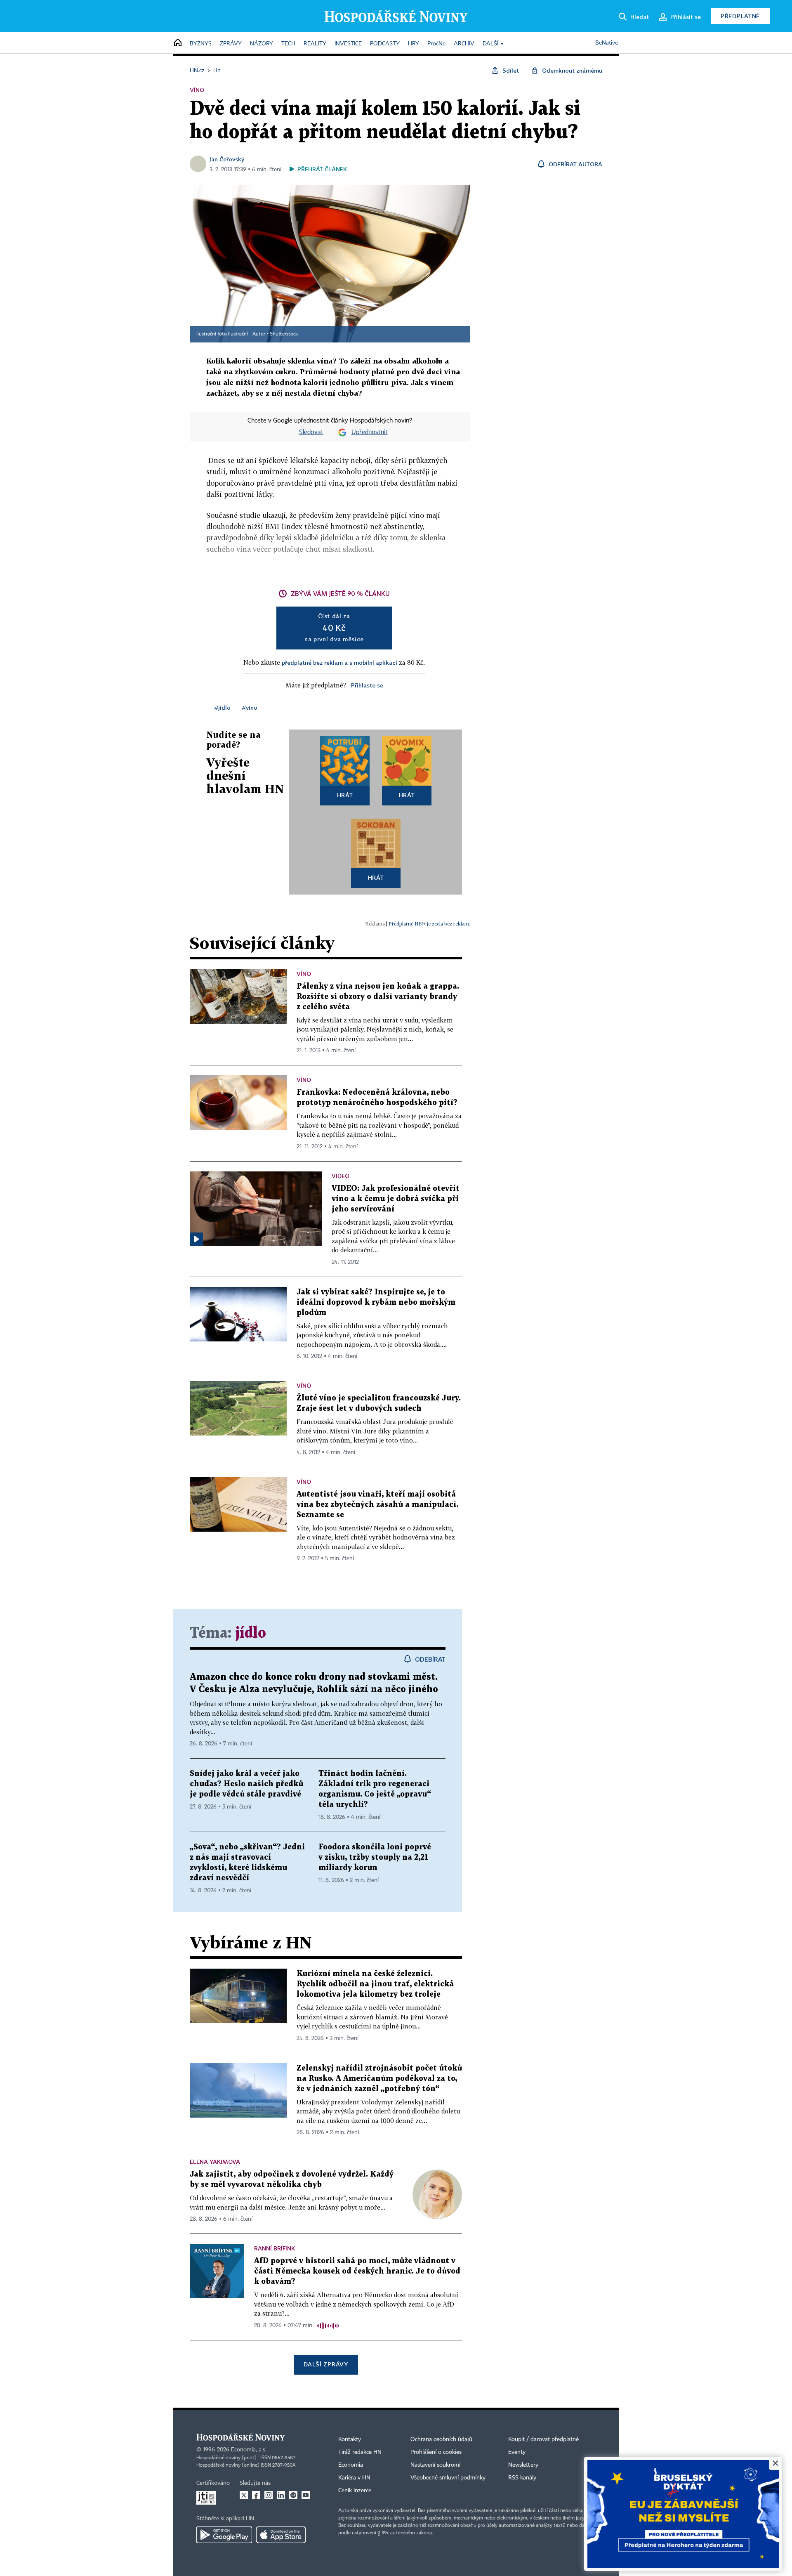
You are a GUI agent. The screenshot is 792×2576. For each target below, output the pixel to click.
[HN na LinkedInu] (281, 2495)
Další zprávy (326, 2364)
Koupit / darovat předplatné (543, 2439)
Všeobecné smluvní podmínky (448, 2478)
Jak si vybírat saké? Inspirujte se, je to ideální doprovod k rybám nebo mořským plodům (376, 1302)
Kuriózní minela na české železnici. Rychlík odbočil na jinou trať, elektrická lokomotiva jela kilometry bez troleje (375, 1984)
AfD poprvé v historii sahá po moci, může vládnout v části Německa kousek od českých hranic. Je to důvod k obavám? (357, 2271)
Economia (351, 2465)
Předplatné (740, 16)
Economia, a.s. (249, 2450)
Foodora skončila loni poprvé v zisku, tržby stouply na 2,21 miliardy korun (375, 1857)
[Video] (196, 1239)
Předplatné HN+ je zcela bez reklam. (429, 924)
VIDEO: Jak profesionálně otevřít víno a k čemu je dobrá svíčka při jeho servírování (396, 1199)
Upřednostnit (370, 432)
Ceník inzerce (355, 2491)
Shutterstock (284, 334)
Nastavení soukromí (435, 2465)
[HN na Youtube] (306, 2495)
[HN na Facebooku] (256, 2495)
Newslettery (523, 2465)
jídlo (251, 1633)
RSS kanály (522, 2478)
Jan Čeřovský (227, 159)
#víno (250, 707)
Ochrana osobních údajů (441, 2439)
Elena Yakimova (215, 2162)
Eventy (517, 2452)
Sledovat (311, 432)
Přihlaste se (367, 685)
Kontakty (350, 2439)
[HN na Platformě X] (244, 2495)
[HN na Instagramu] (269, 2495)
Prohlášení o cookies (436, 2452)
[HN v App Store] (281, 2535)
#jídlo (223, 707)
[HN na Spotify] (293, 2495)
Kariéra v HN (354, 2478)
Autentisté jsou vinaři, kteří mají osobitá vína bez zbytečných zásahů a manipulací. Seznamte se (377, 1505)
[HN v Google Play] (224, 2535)
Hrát (345, 795)
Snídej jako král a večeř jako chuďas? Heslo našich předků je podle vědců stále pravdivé (246, 1784)
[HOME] (178, 43)
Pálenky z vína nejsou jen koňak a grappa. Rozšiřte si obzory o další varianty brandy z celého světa (378, 997)
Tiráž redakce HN (360, 2452)
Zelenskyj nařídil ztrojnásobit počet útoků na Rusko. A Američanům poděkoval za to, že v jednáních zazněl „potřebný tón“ (379, 2079)
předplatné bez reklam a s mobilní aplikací (339, 662)
